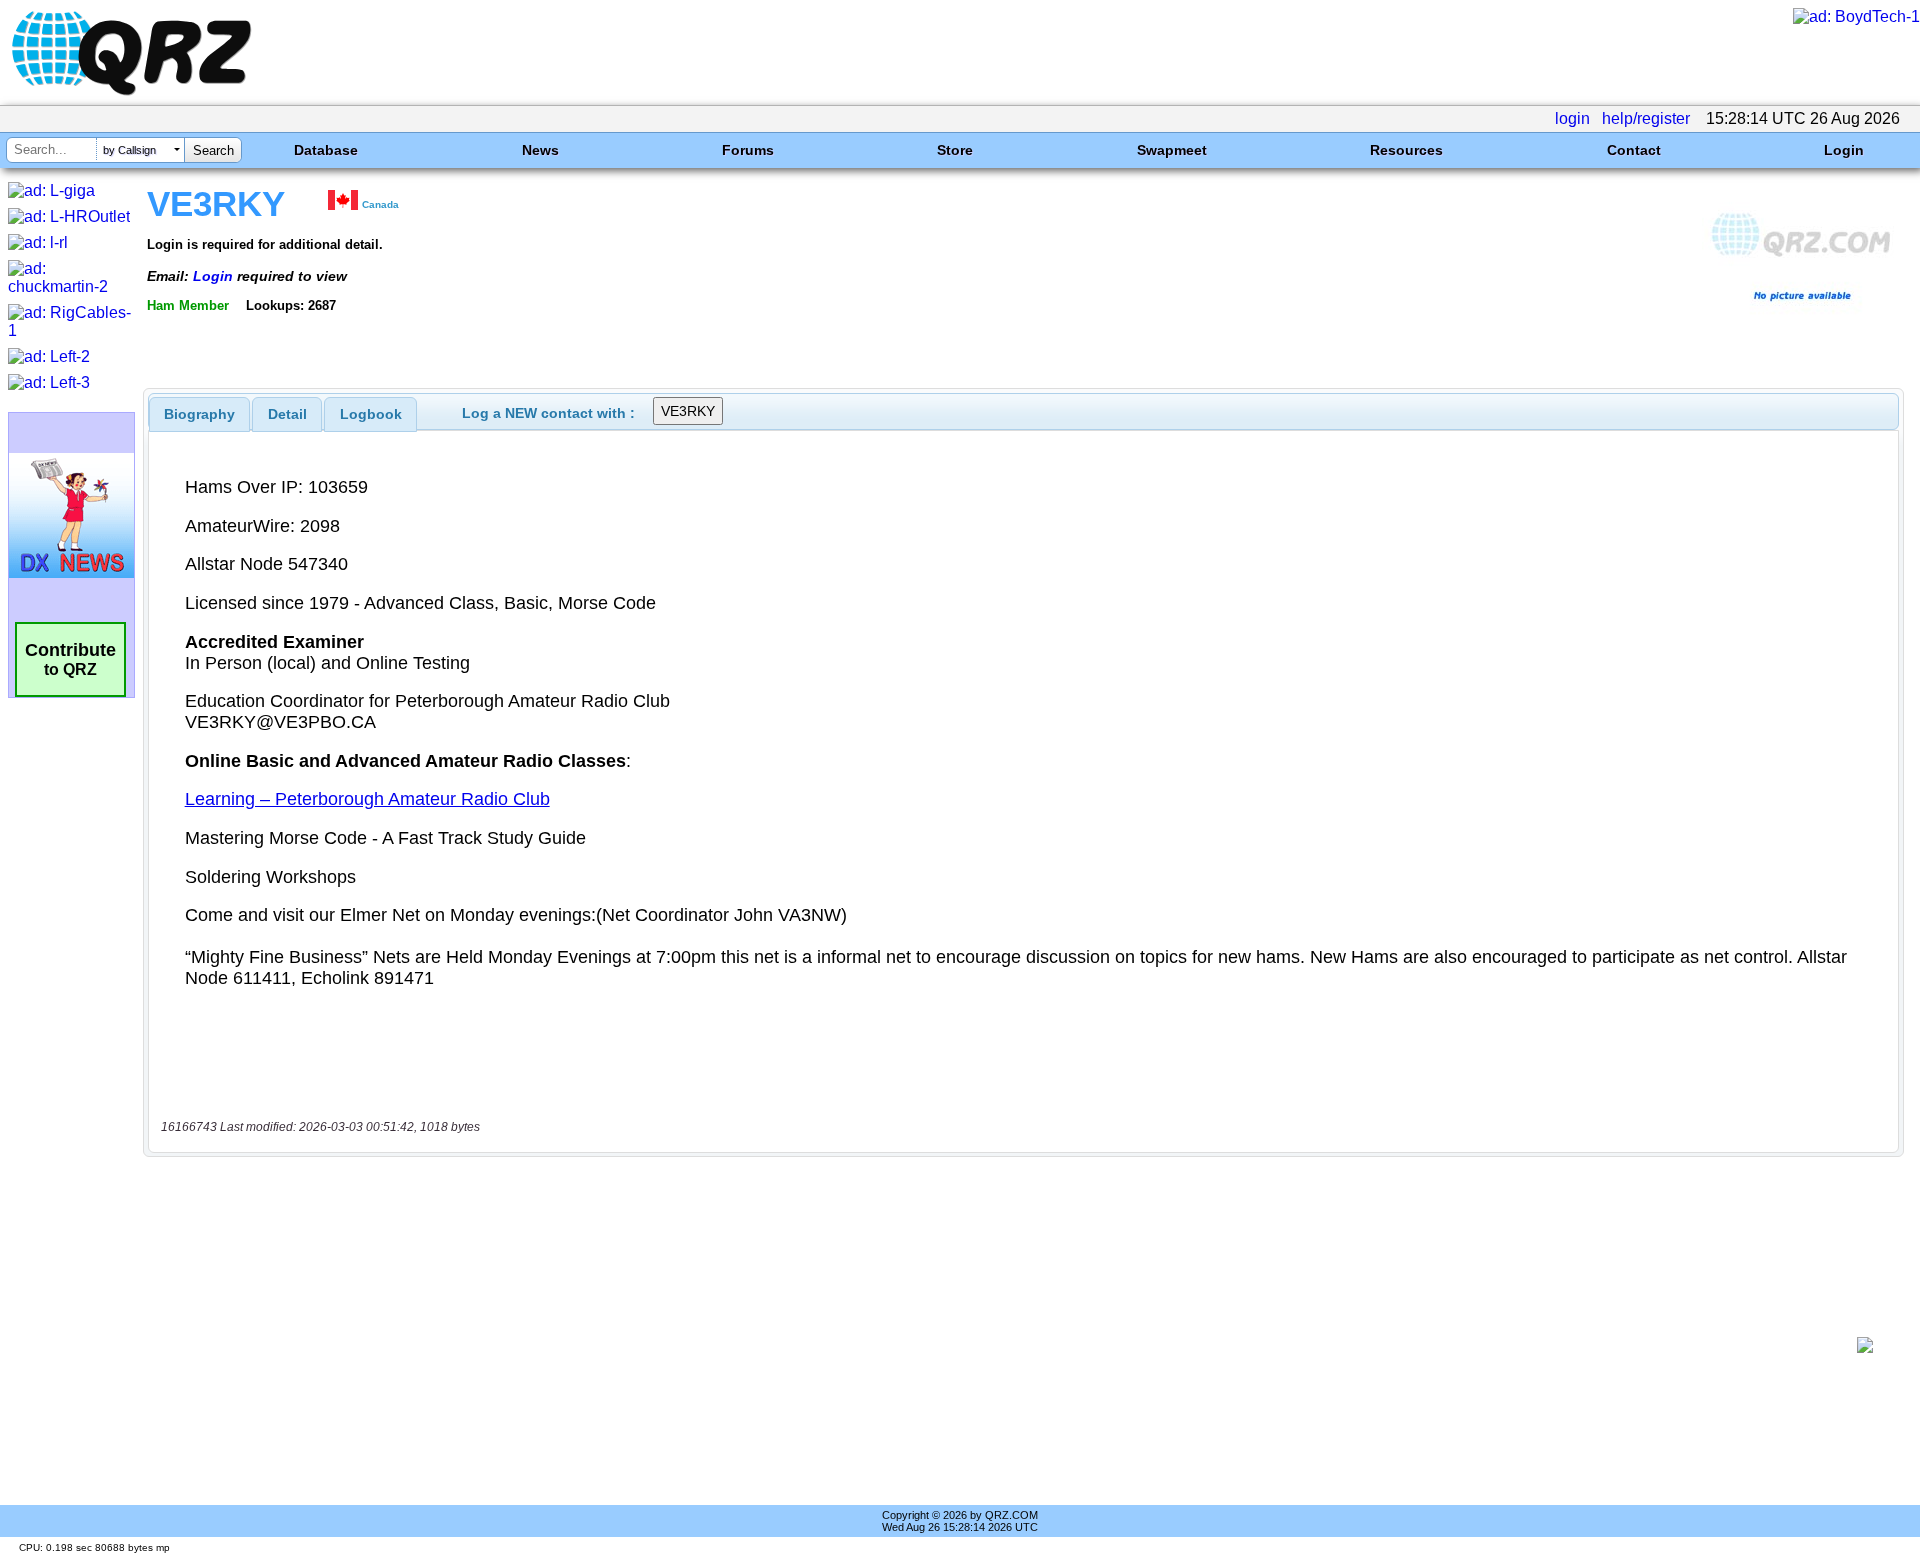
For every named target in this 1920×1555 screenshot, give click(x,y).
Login (1844, 150)
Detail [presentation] (287, 414)
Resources (1406, 150)
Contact (1634, 150)
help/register (1646, 118)
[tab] (199, 414)
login (1572, 118)
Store (955, 150)
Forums (748, 150)
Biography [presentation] (199, 414)
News (540, 150)
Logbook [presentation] (371, 414)
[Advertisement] (1000, 1345)
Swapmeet (1172, 150)
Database (326, 150)
